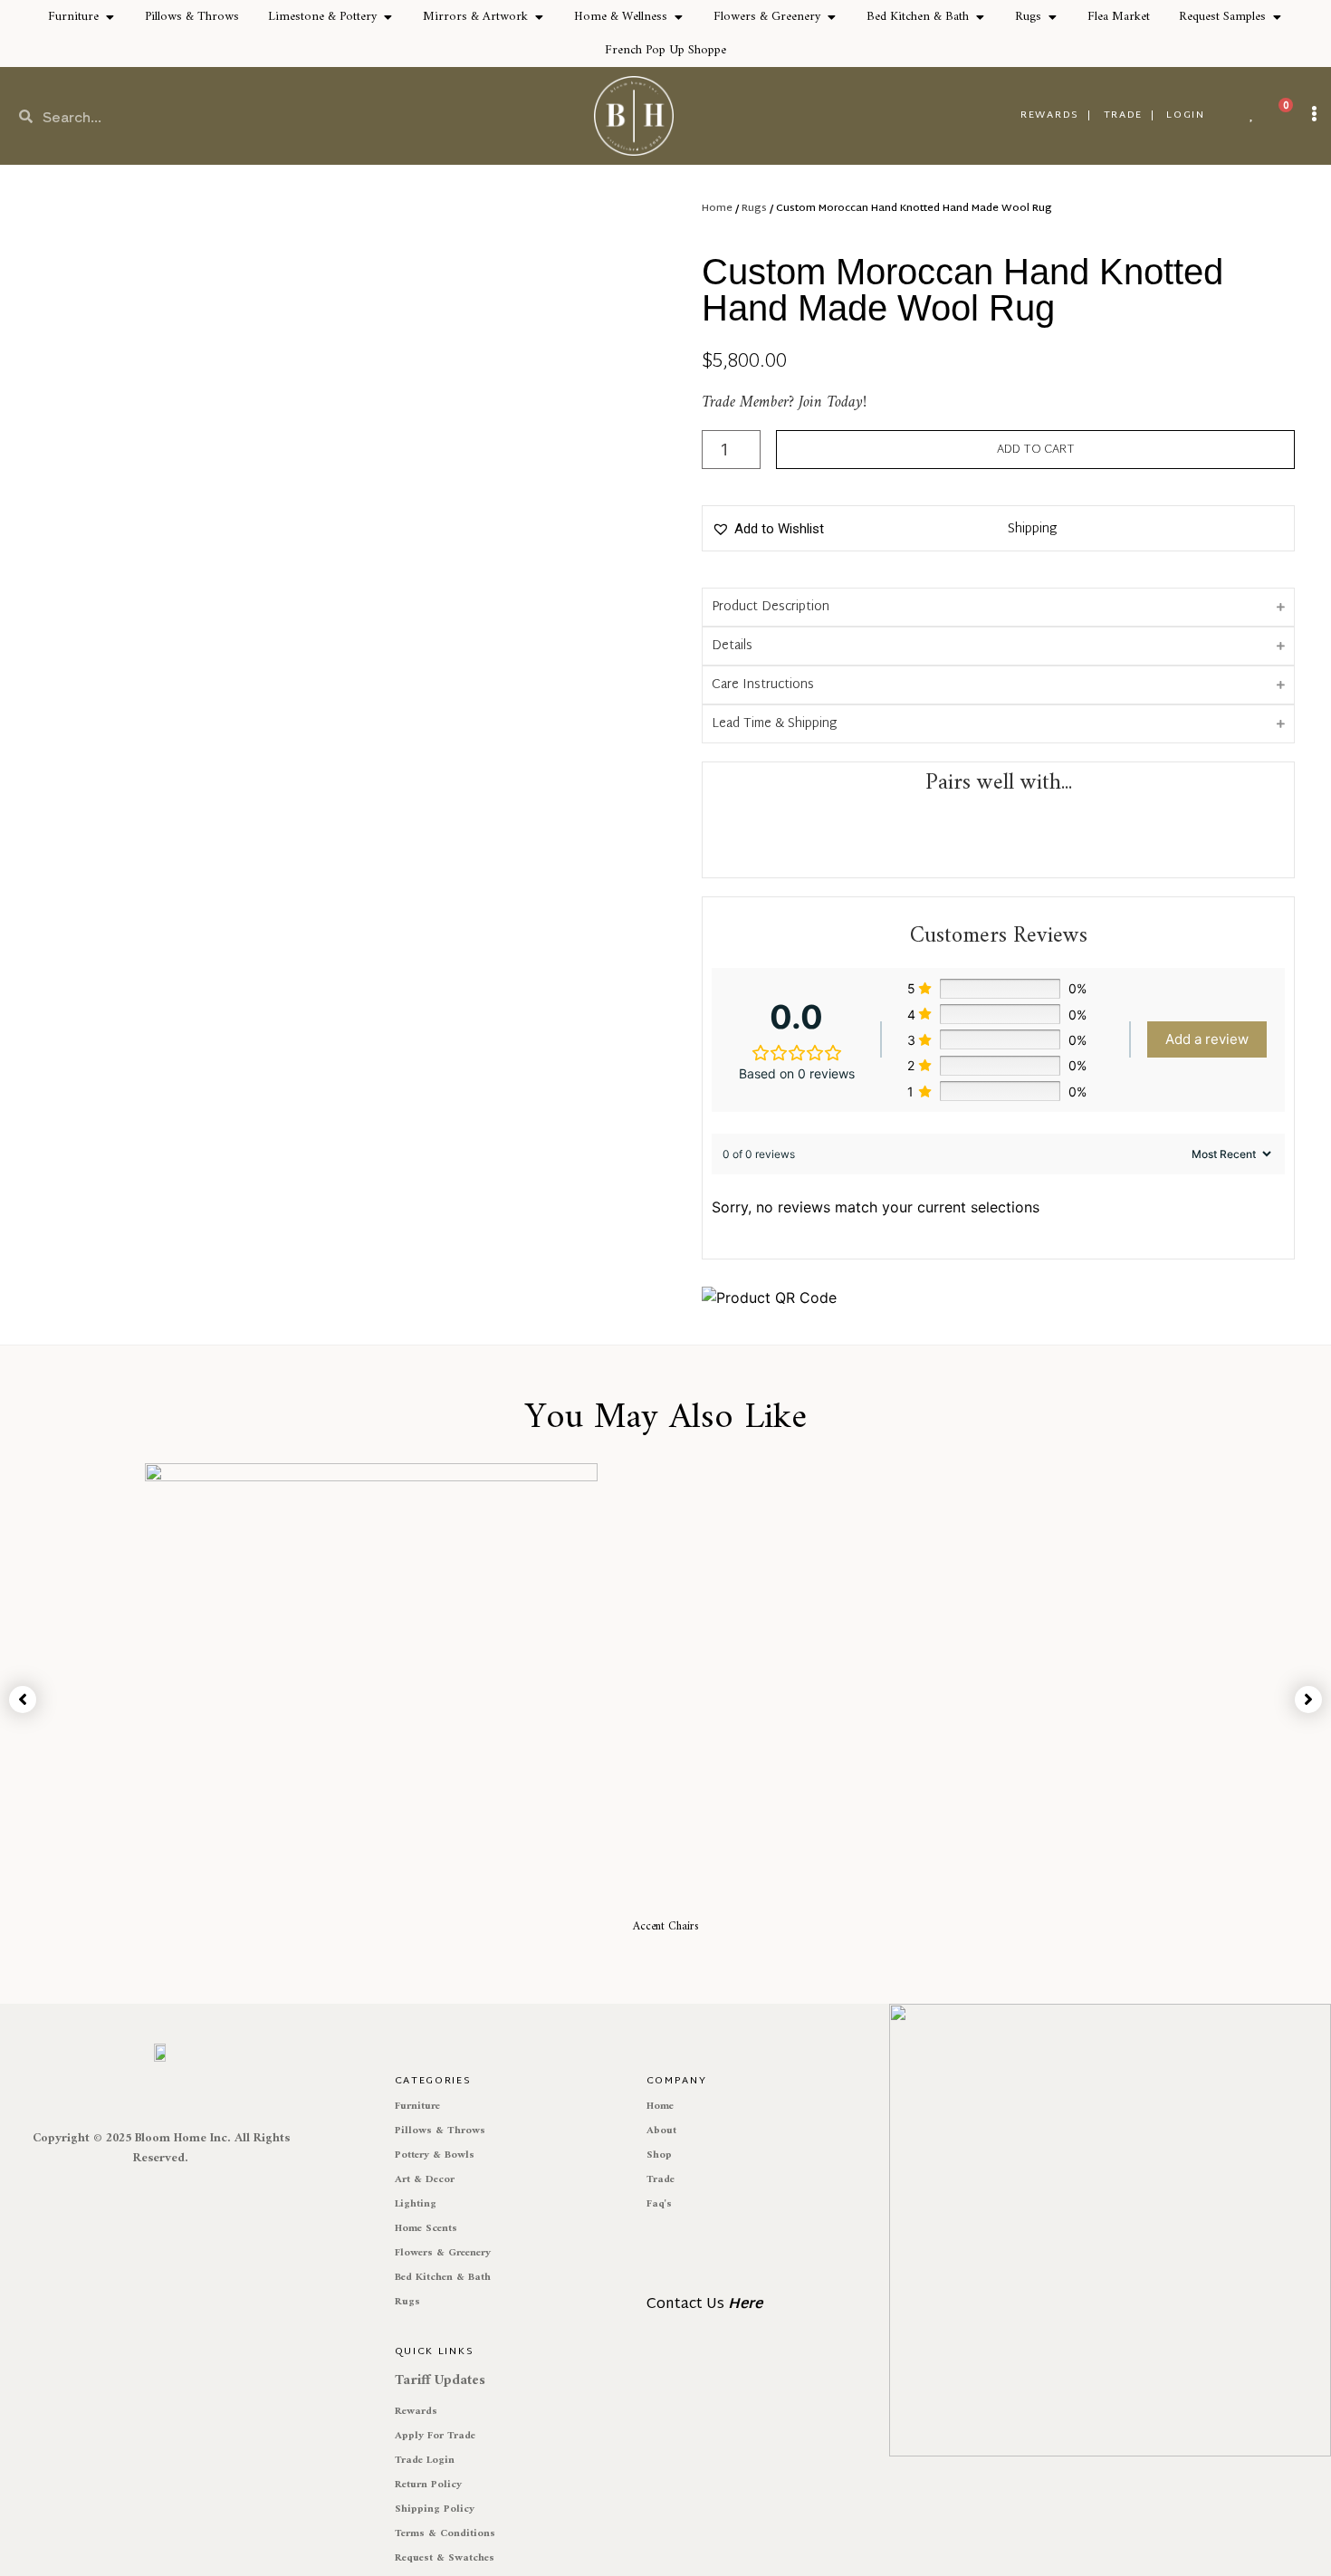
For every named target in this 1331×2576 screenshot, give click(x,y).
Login (1186, 115)
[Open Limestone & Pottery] (388, 17)
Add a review (1207, 1039)
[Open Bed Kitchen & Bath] (980, 17)
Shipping (1032, 529)
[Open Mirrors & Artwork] (539, 17)
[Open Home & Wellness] (678, 17)
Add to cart (1036, 450)
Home (717, 208)
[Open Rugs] (1052, 17)
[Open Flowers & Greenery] (831, 17)
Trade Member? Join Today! (784, 402)
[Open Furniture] (110, 17)
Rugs (754, 208)
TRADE (1124, 115)
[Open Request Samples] (1277, 17)
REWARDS (1050, 115)
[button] (768, 529)
